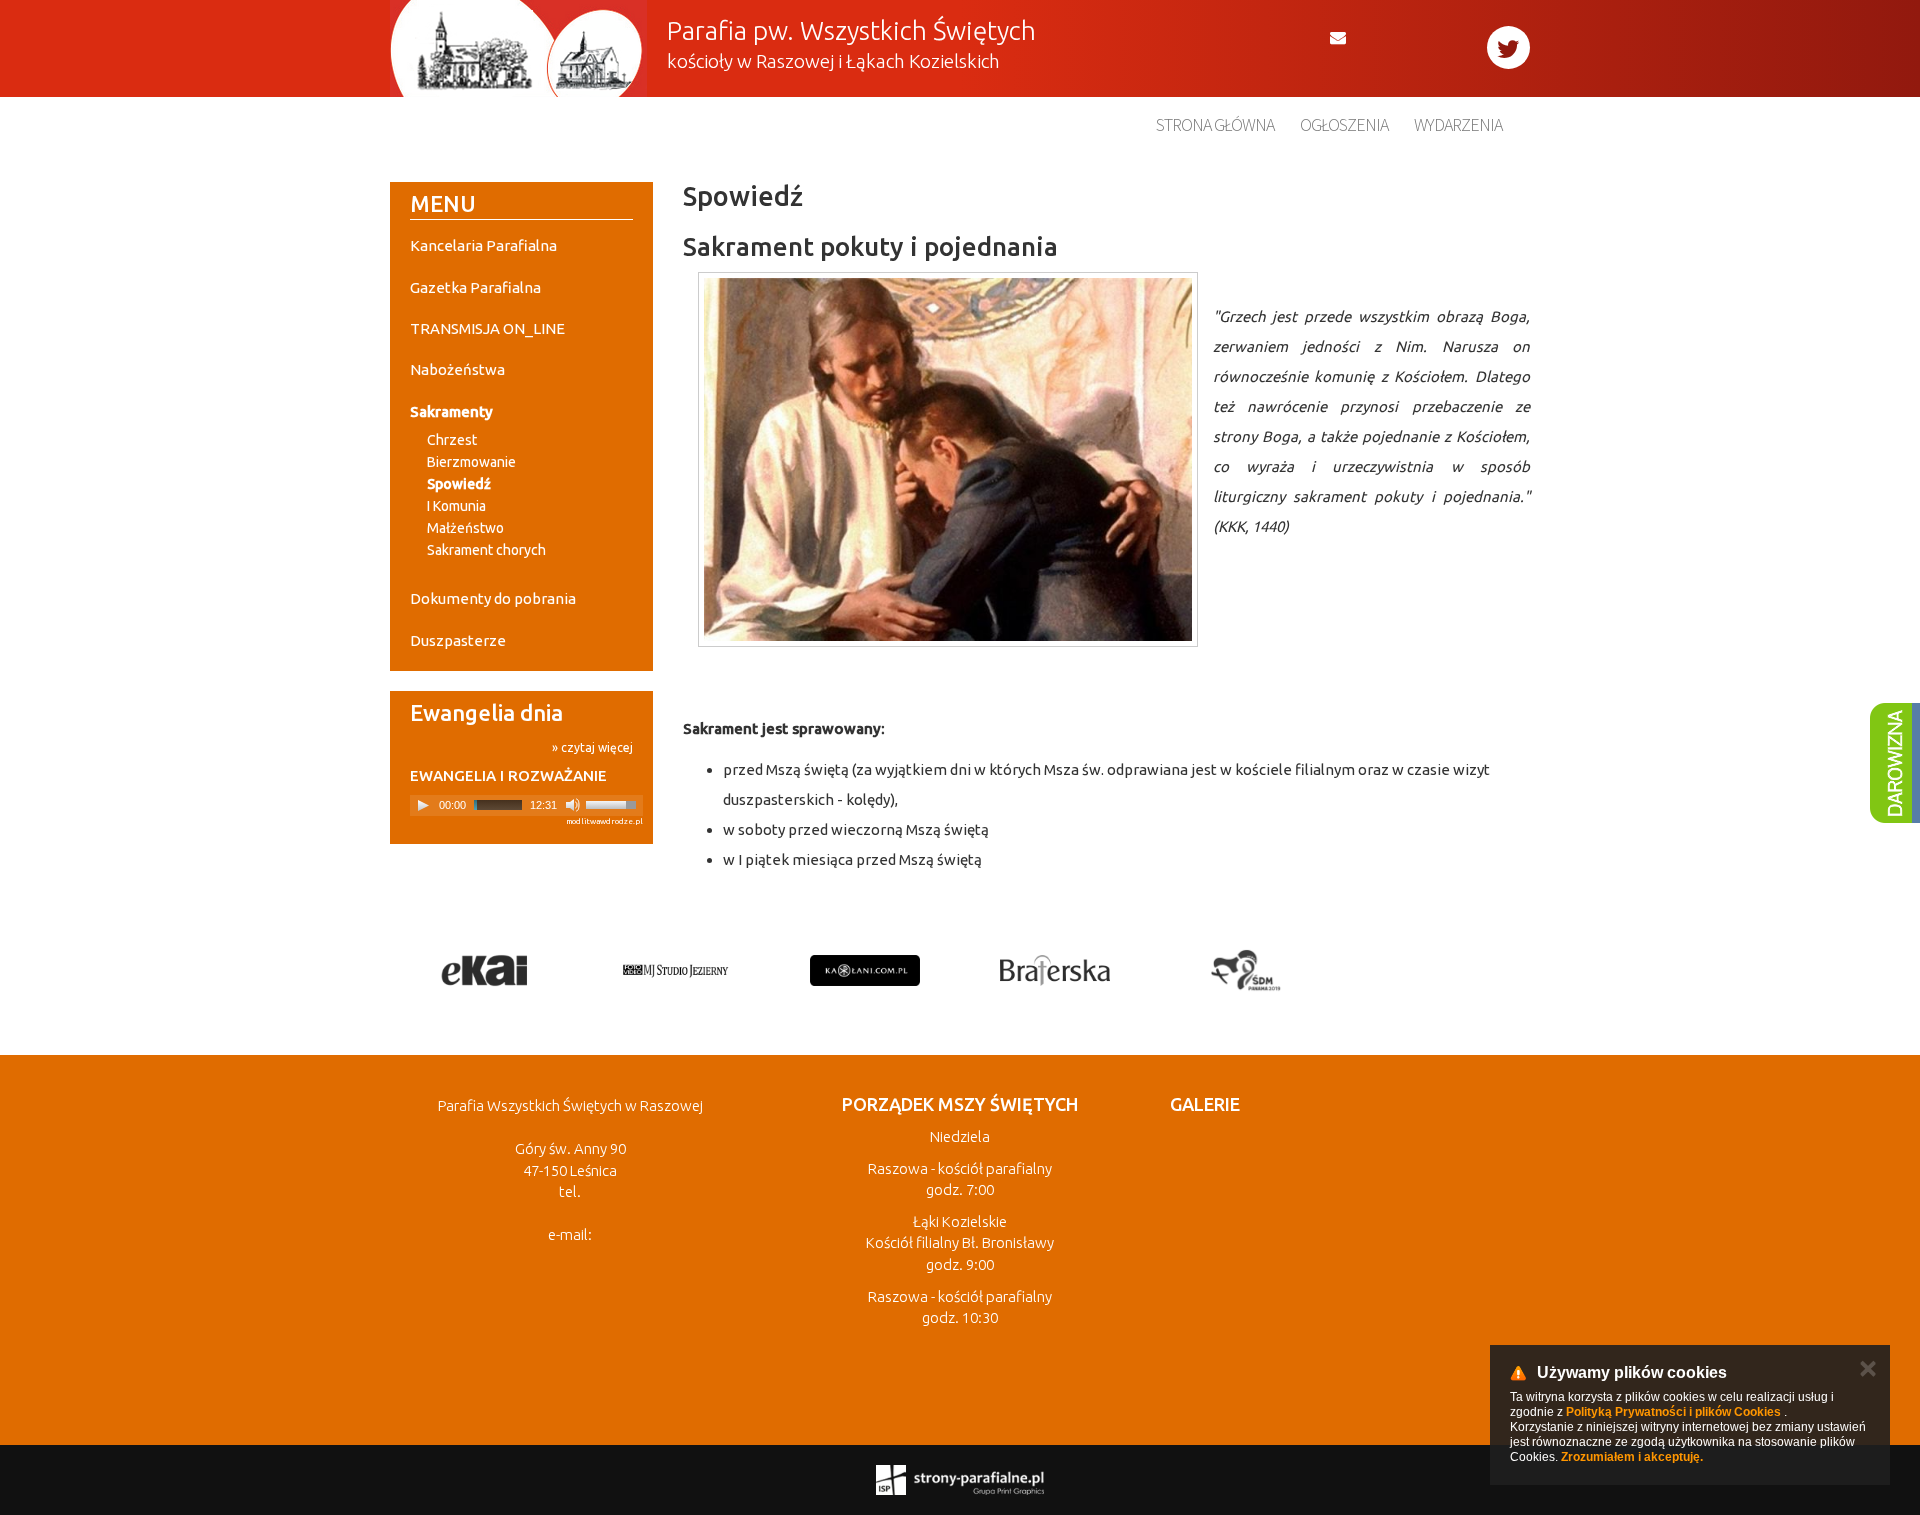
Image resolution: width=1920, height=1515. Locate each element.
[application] (526, 805)
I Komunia (456, 506)
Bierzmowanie (471, 462)
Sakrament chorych (486, 550)
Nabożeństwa (457, 369)
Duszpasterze (458, 640)
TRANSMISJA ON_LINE (487, 328)
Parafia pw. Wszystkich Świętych (851, 30)
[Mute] (573, 805)
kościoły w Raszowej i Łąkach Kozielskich (833, 61)
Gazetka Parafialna (475, 287)
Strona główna (1215, 124)
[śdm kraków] (1245, 970)
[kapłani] (865, 970)
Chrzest (452, 440)
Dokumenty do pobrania (493, 598)
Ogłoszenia (1344, 124)
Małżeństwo (465, 528)
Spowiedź (459, 484)
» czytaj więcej (592, 747)
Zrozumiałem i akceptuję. (1632, 1457)
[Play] (423, 805)
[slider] (614, 803)
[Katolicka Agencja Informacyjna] (485, 970)
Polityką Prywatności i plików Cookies (1673, 1412)
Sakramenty (451, 411)
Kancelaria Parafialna (483, 245)
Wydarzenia (1458, 124)
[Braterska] (1055, 970)
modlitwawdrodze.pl (604, 821)
